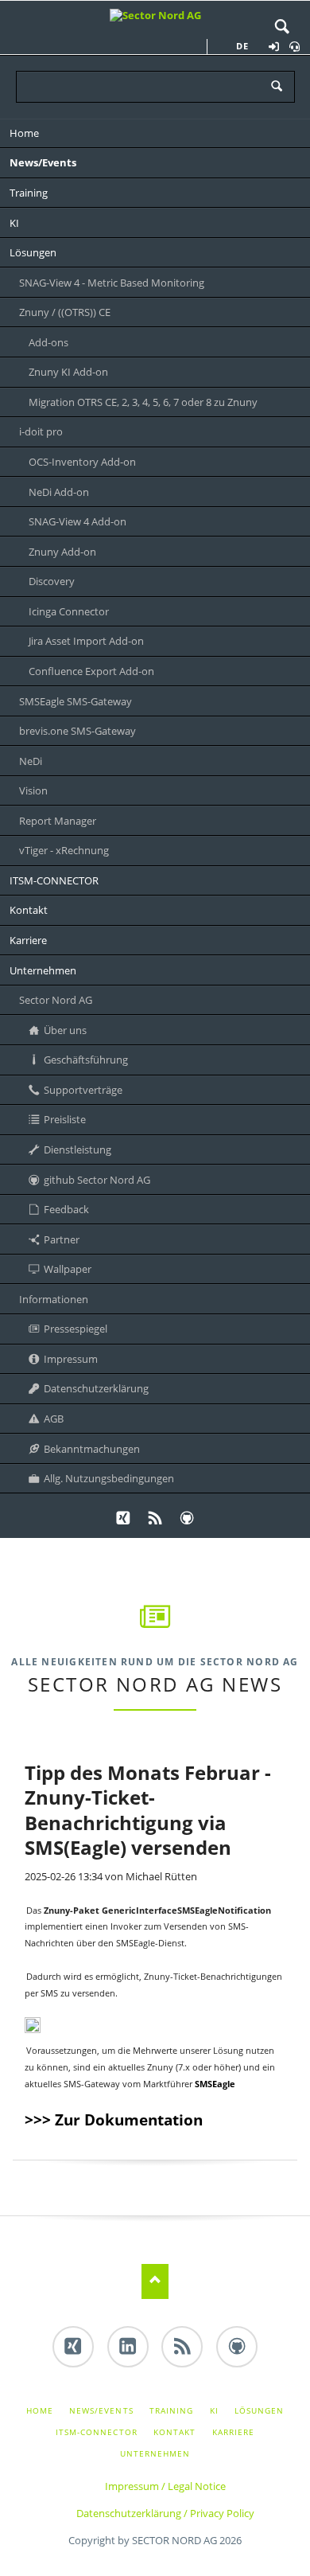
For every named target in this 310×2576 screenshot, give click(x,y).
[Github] (187, 1518)
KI (214, 2410)
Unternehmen (155, 2453)
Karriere (233, 2432)
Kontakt (174, 2432)
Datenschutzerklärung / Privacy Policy (165, 2513)
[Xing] (123, 1518)
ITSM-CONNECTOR (97, 2432)
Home (40, 2410)
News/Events (101, 2410)
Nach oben (155, 2281)
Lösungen (259, 2410)
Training (171, 2410)
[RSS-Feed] (155, 1518)
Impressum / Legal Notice (165, 2486)
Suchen (282, 27)
